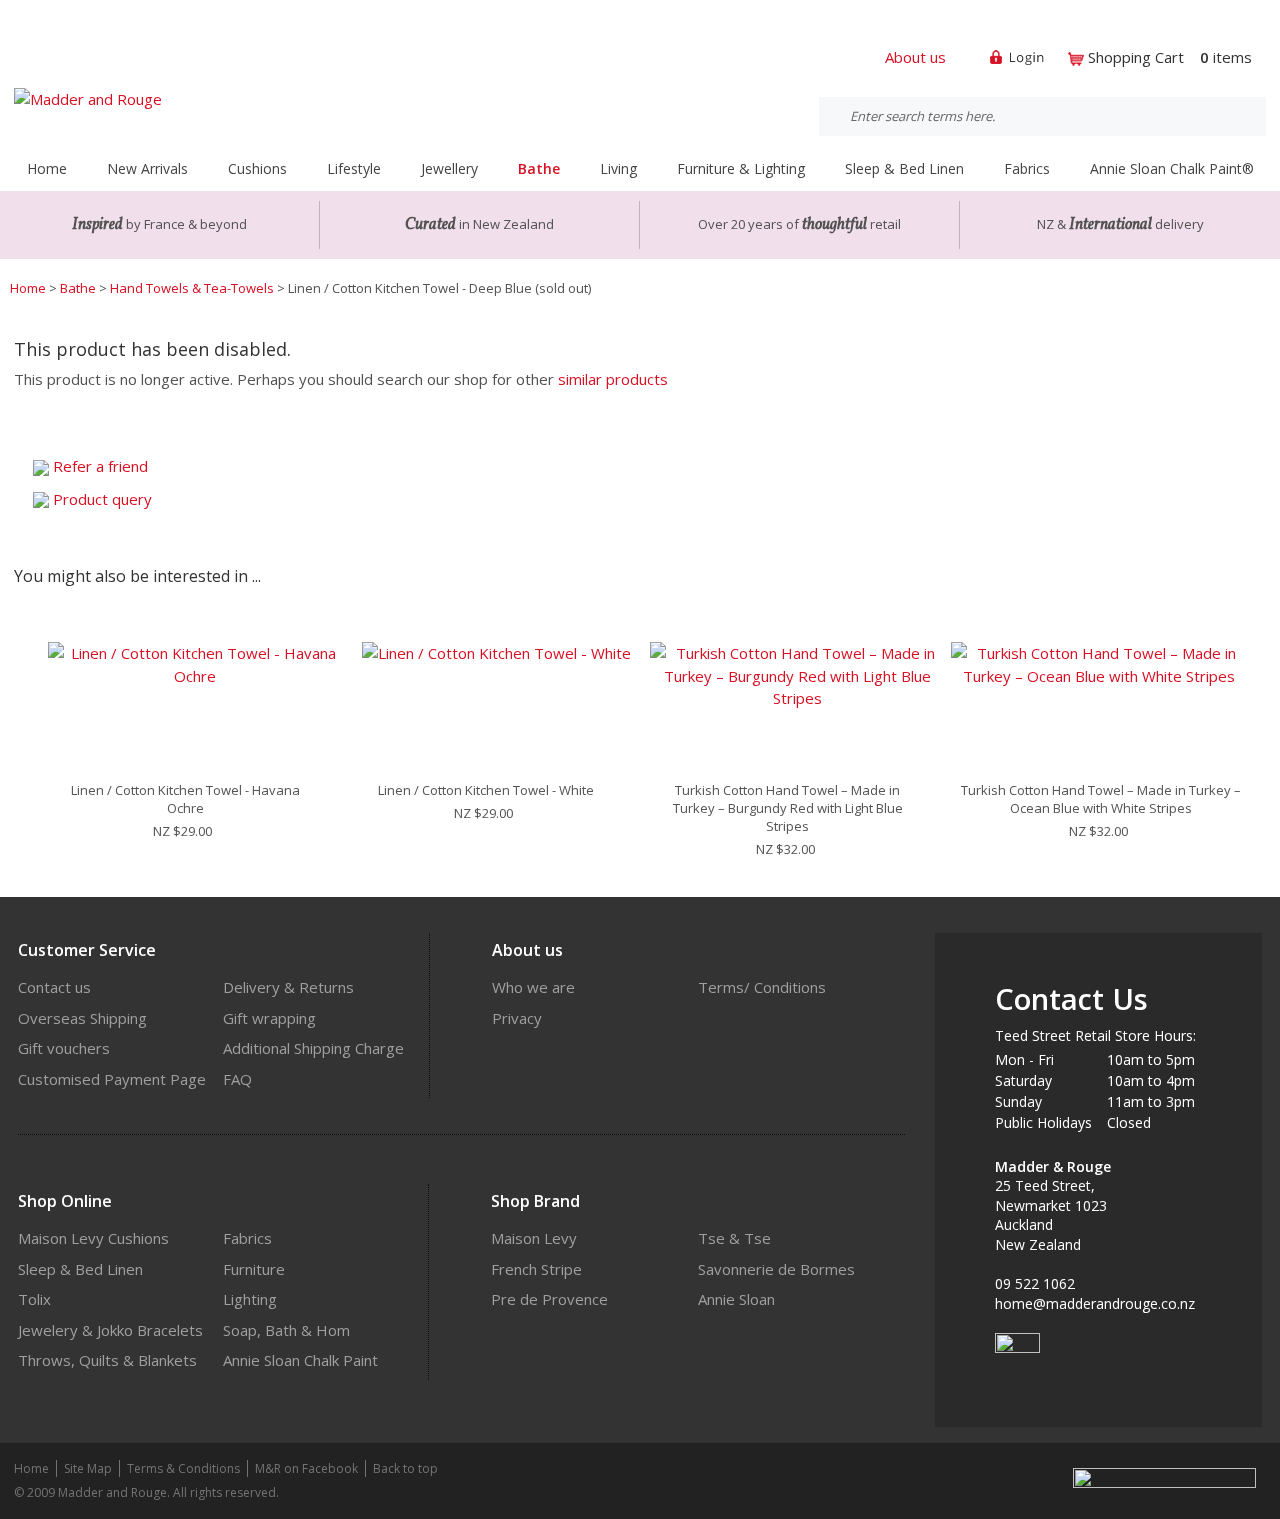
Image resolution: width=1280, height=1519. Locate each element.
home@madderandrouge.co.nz (1095, 1303)
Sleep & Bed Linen (80, 1269)
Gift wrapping (269, 1018)
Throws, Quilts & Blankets (107, 1360)
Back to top (405, 1468)
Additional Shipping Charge (313, 1048)
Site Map (88, 1468)
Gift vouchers (64, 1048)
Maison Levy (534, 1238)
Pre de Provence (549, 1299)
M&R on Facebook (306, 1468)
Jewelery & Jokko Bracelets (110, 1330)
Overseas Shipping (82, 1018)
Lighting (250, 1299)
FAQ (237, 1079)
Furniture (254, 1269)
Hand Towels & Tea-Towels (192, 288)
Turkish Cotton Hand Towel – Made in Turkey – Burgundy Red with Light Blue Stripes (788, 808)
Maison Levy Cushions (93, 1238)
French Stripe (536, 1269)
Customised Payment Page (112, 1079)
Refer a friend (100, 466)
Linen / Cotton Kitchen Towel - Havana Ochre (185, 799)
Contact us (54, 987)
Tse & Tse (734, 1238)
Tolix (34, 1299)
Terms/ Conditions (762, 987)
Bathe (78, 288)
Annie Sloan (736, 1299)
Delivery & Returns (288, 987)
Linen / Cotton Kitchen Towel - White (486, 790)
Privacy (517, 1018)
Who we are (533, 987)
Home (47, 168)
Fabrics (247, 1238)
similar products (613, 379)
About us (915, 57)
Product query (102, 499)
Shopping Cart (1136, 57)
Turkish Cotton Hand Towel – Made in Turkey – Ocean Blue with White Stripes (1101, 799)
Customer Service (87, 950)
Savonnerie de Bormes (776, 1269)
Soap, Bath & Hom (286, 1330)
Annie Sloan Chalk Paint (300, 1360)
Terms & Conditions (183, 1468)
